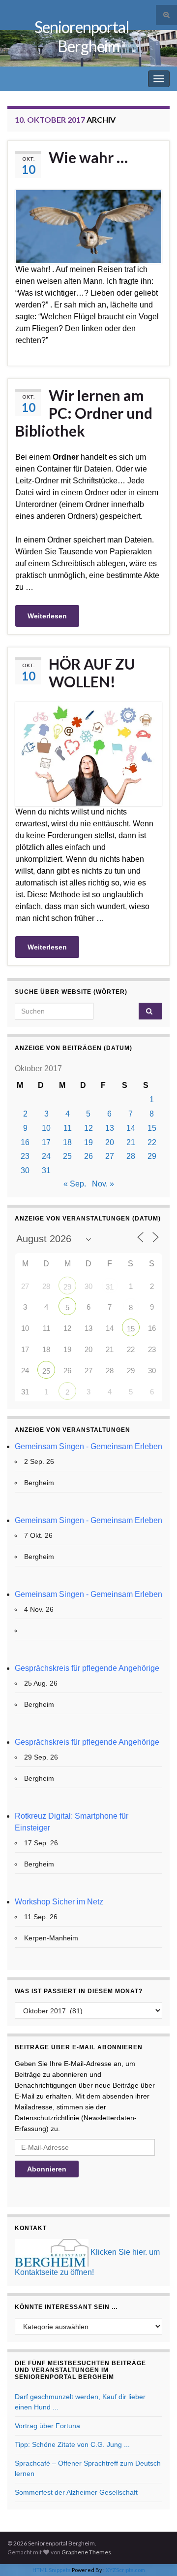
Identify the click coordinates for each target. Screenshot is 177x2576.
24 (46, 1156)
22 (152, 1142)
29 (152, 1156)
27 (110, 1156)
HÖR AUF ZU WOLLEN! (92, 673)
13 (110, 1128)
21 (131, 1142)
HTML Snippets (52, 2570)
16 (25, 1142)
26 (88, 1156)
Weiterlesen (47, 616)
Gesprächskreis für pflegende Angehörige (87, 1668)
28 (131, 1156)
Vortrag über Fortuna (47, 2426)
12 (88, 1128)
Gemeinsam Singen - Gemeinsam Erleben (88, 1446)
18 (67, 1142)
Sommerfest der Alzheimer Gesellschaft (76, 2492)
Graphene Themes (86, 2552)
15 (152, 1128)
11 (68, 1128)
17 (46, 1142)
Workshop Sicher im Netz (59, 1902)
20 (110, 1142)
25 (67, 1156)
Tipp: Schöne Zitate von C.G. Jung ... (72, 2444)
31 (46, 1170)
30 (25, 1170)
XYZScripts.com (125, 2570)
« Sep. (75, 1184)
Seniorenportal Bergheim (82, 36)
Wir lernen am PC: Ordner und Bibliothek (84, 413)
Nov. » (103, 1184)
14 (131, 1128)
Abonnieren (47, 2169)
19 (88, 1142)
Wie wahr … (88, 157)
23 (25, 1156)
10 (46, 1128)
